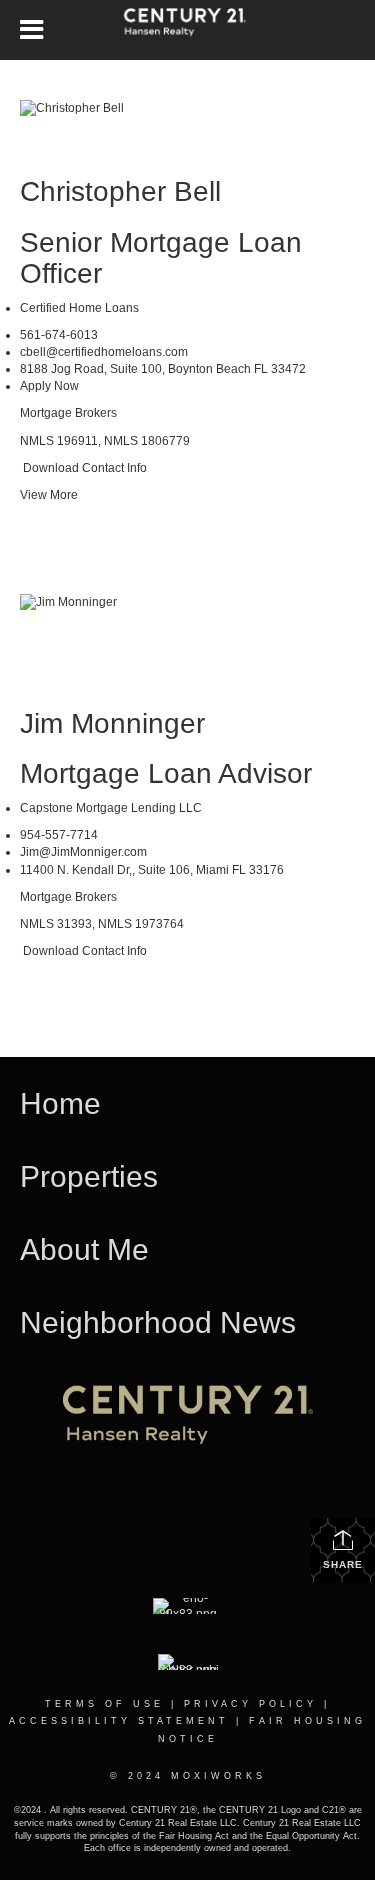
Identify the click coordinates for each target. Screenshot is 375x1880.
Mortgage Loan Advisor (166, 773)
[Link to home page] (187, 30)
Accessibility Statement (119, 1721)
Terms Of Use (104, 1704)
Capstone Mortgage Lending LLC (111, 808)
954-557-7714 (59, 835)
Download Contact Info (83, 468)
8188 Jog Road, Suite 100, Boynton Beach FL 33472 (163, 369)
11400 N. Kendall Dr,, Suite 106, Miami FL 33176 (152, 870)
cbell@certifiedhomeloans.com (104, 352)
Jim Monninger (116, 723)
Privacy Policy (250, 1704)
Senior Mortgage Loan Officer (161, 258)
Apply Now (49, 386)
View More (49, 495)
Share (343, 1564)
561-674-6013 (59, 335)
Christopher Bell (120, 191)
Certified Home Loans (79, 308)
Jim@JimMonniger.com (83, 852)
